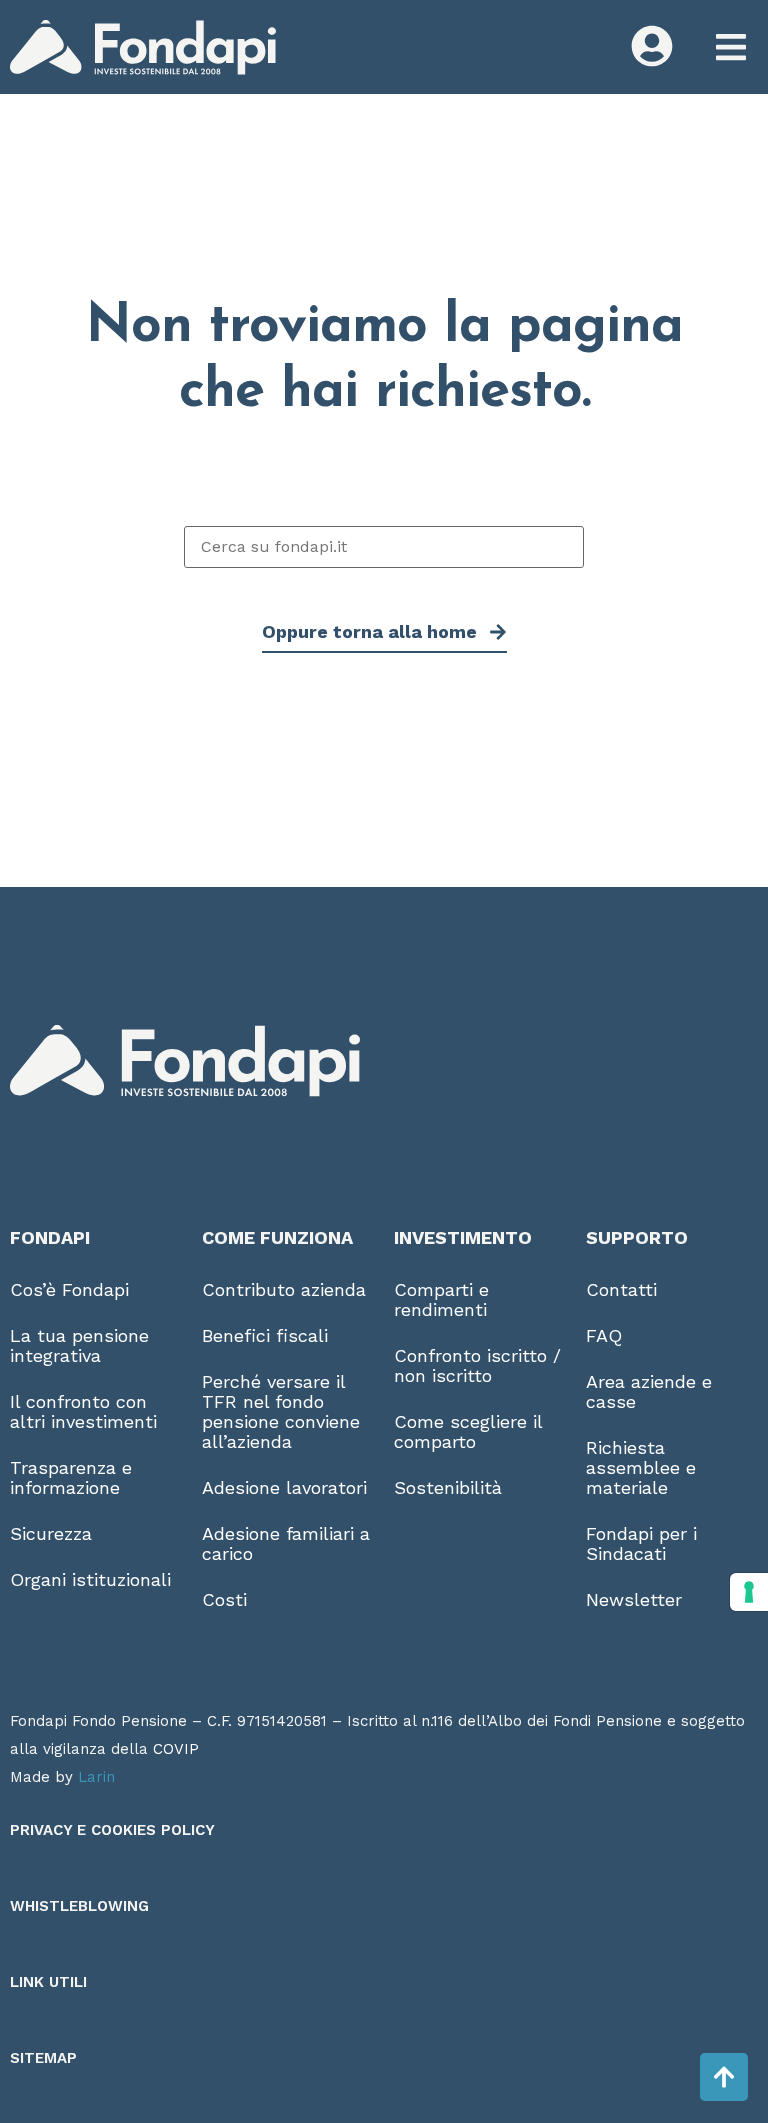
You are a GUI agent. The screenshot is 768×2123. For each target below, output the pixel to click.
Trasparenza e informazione (71, 1477)
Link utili (48, 1982)
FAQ (604, 1335)
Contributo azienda (284, 1289)
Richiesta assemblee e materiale (641, 1467)
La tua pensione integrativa (79, 1345)
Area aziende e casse (649, 1391)
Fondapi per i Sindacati (641, 1543)
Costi (224, 1599)
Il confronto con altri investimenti (83, 1411)
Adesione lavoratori (284, 1487)
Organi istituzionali (90, 1579)
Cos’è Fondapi (69, 1289)
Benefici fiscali (265, 1335)
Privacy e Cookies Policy (112, 1830)
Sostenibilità (448, 1487)
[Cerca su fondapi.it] (384, 547)
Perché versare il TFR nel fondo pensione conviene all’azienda (281, 1411)
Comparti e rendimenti (441, 1299)
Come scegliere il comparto (468, 1431)
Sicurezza (51, 1533)
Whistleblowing (79, 1906)
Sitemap (43, 2058)
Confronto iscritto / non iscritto (477, 1365)
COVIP (176, 1749)
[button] (730, 47)
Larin (96, 1777)
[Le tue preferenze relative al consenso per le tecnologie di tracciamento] (749, 1592)
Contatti (621, 1289)
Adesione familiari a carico (286, 1543)
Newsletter (634, 1599)
